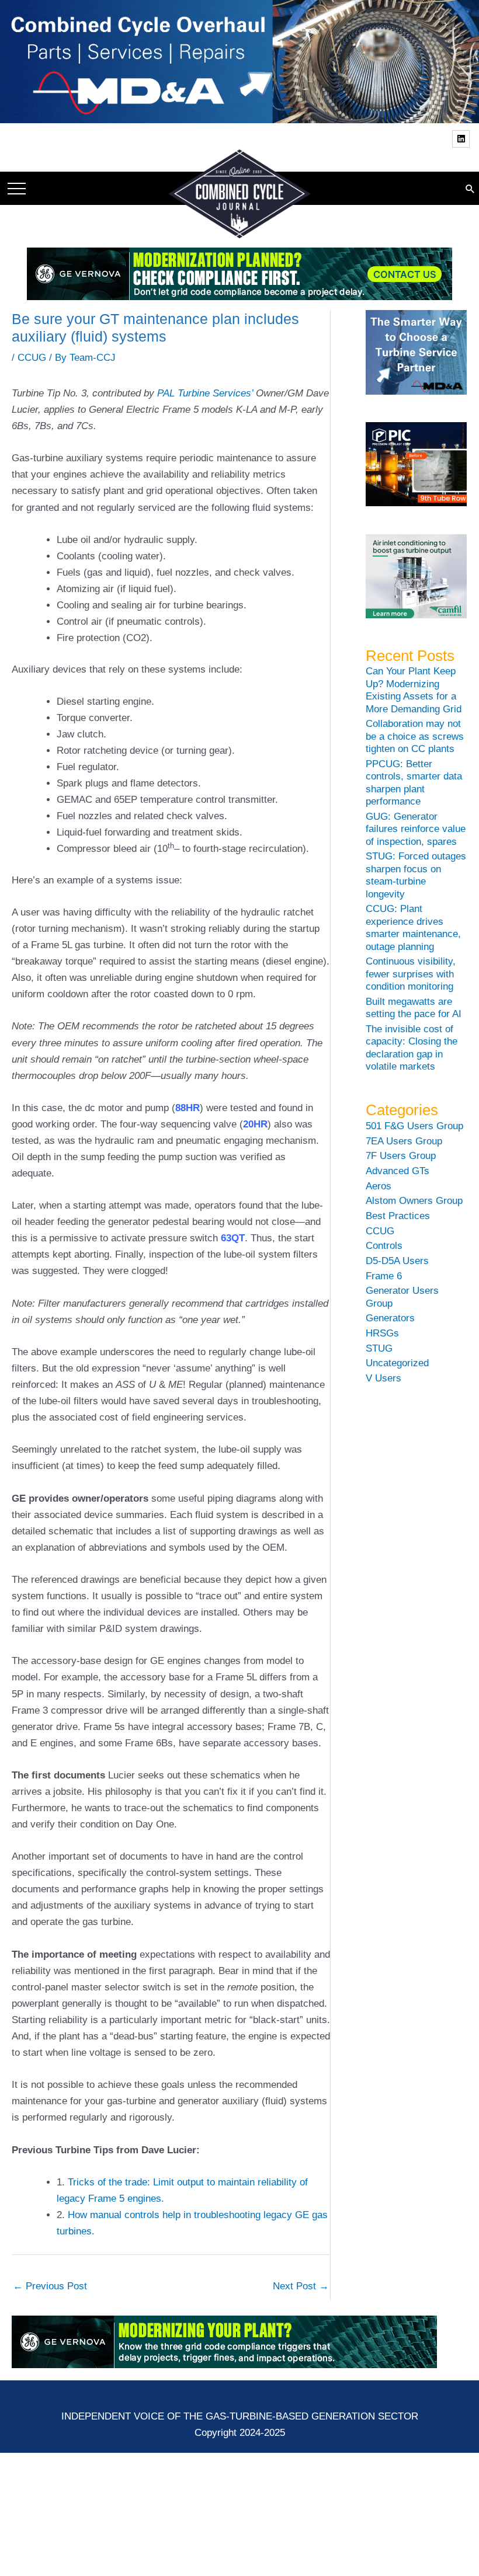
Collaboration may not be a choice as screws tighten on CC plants (415, 736)
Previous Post (50, 2286)
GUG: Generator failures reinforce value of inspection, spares (416, 829)
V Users (383, 1378)
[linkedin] (462, 139)
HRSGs (382, 1333)
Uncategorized (397, 1363)
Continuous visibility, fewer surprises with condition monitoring (411, 974)
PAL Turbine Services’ (205, 393)
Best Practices (398, 1216)
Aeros (379, 1186)
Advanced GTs (398, 1171)
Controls (384, 1246)
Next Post (301, 2286)
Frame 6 (384, 1276)
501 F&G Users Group (414, 1126)
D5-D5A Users (397, 1261)
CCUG (32, 358)
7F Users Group (401, 1156)
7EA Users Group (404, 1141)
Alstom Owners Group (414, 1201)
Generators (390, 1318)
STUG (379, 1348)
